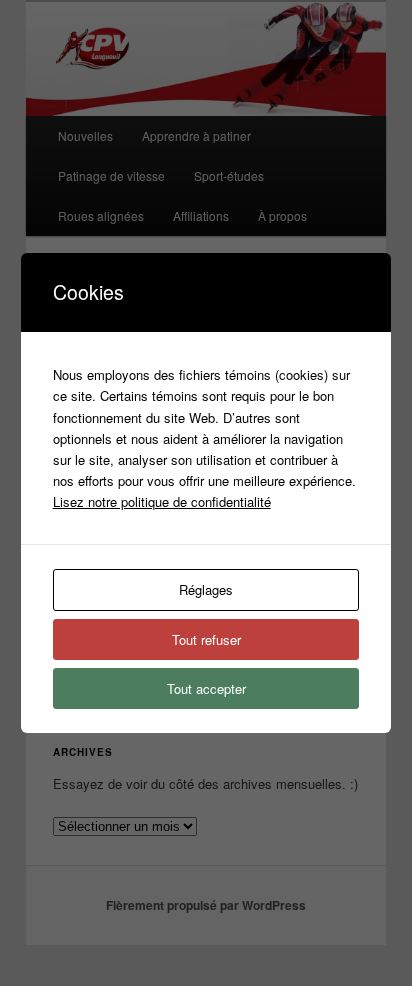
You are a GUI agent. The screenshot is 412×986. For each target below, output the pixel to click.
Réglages (206, 589)
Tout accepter (206, 688)
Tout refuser (206, 639)
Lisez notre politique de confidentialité (162, 501)
